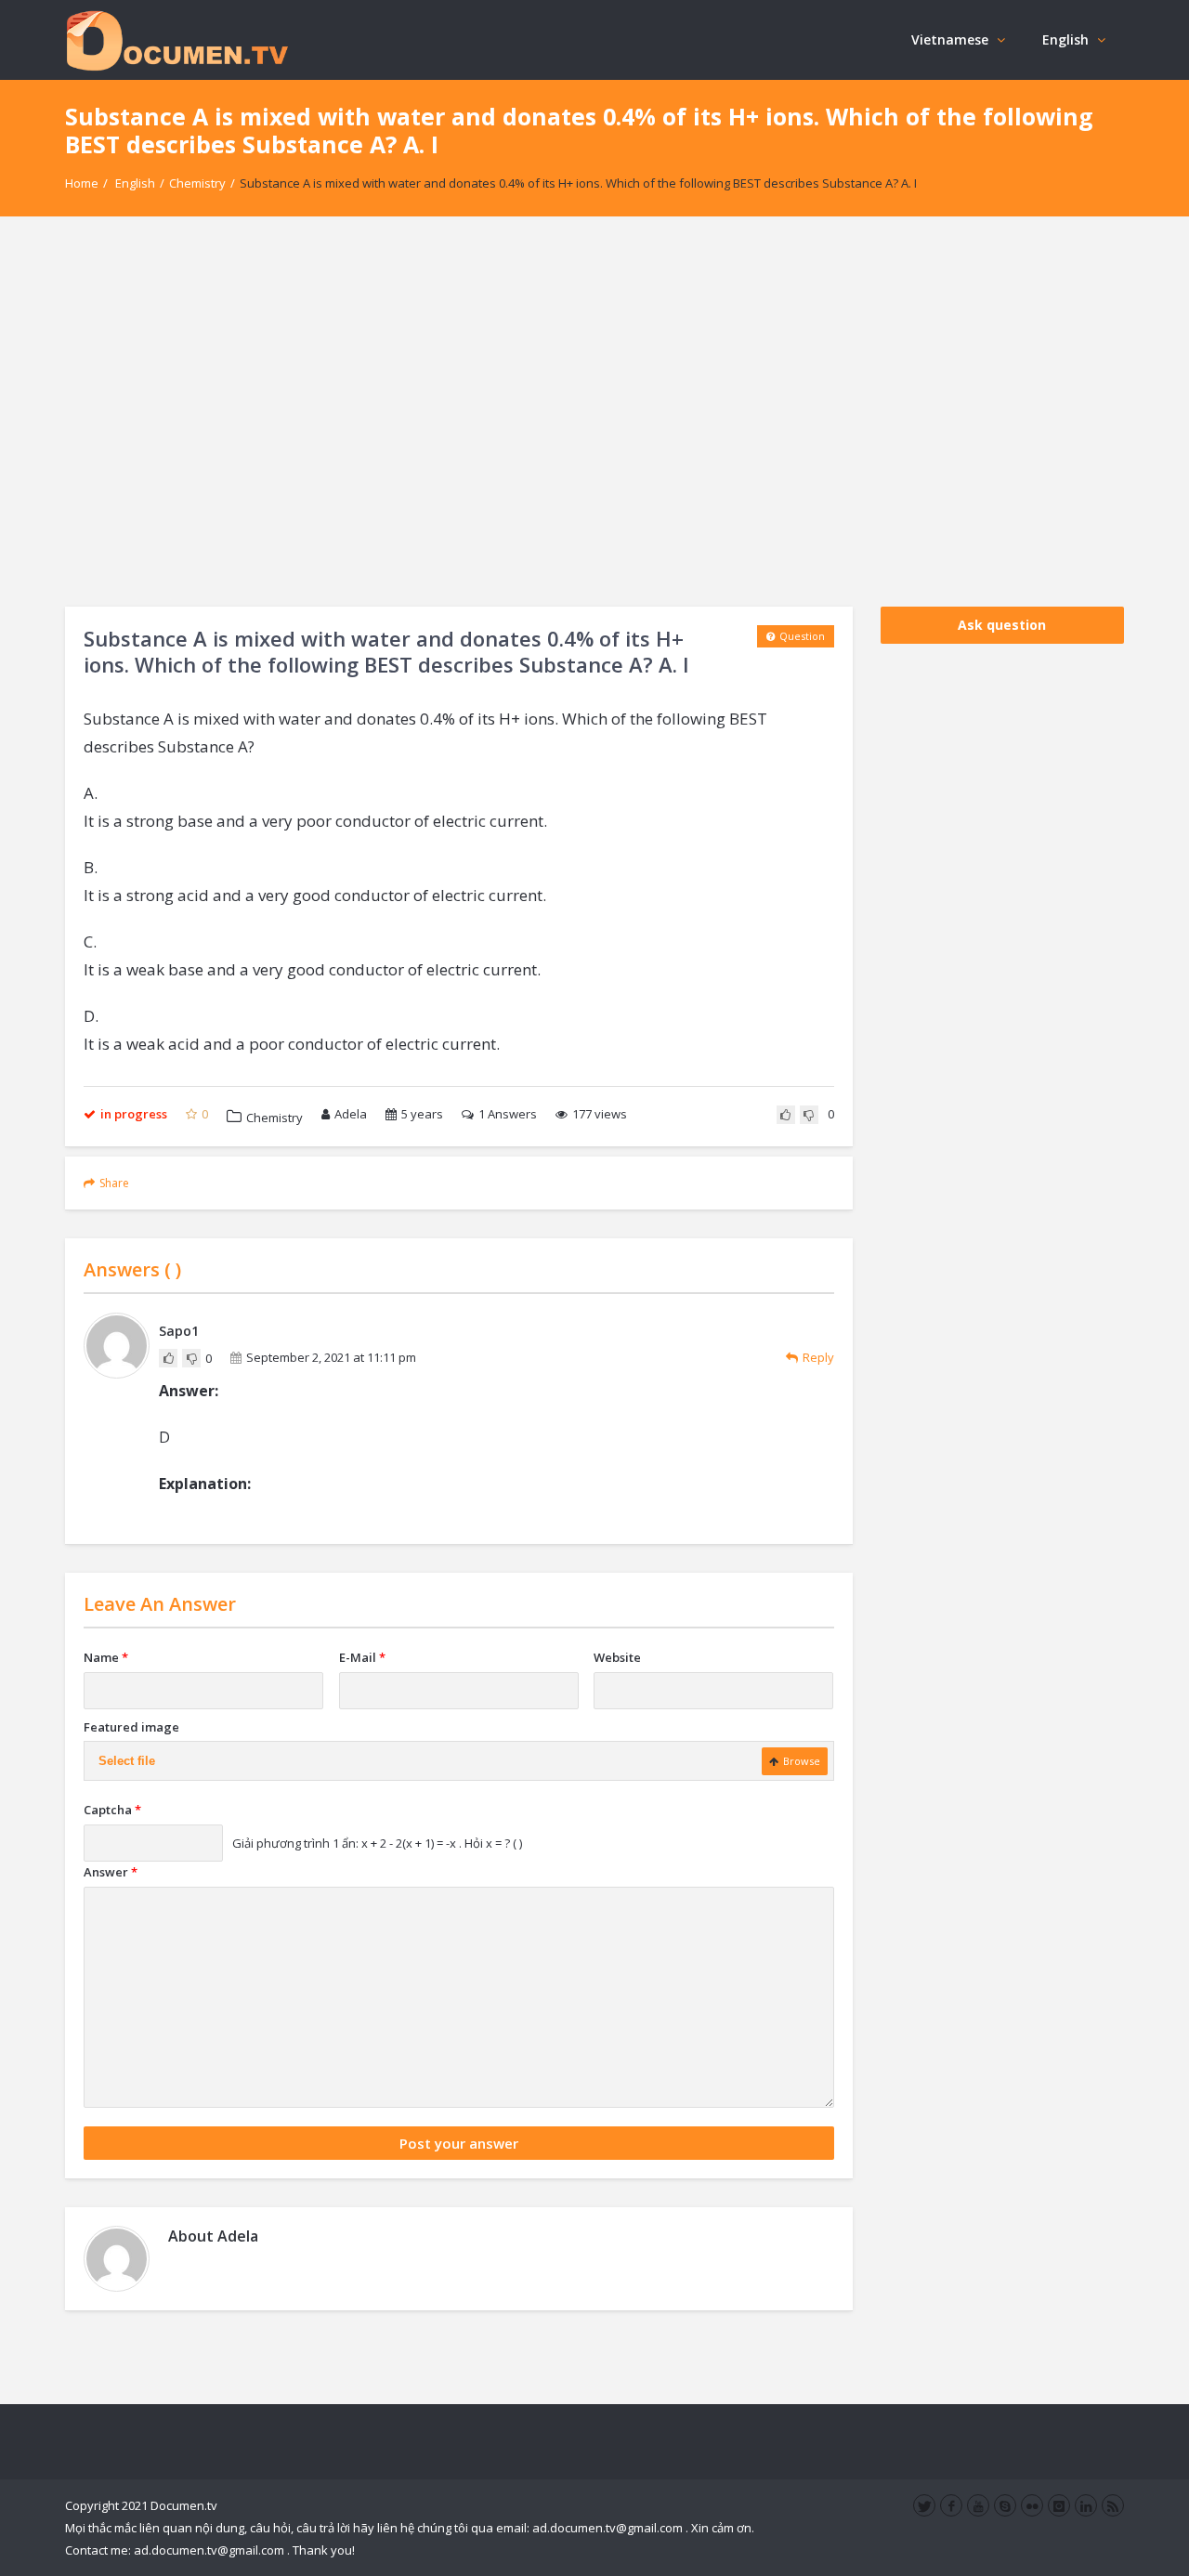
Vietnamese (950, 39)
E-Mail (362, 1657)
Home (82, 183)
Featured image (131, 1727)
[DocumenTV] (176, 39)
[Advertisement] (594, 412)
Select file (127, 1761)
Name (106, 1657)
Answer (111, 1872)
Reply (818, 1357)
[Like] (786, 1115)
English (1065, 39)
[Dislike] (809, 1115)
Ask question (1002, 625)
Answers (508, 1114)
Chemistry (197, 183)
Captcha (112, 1810)
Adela (351, 1114)
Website (617, 1657)
